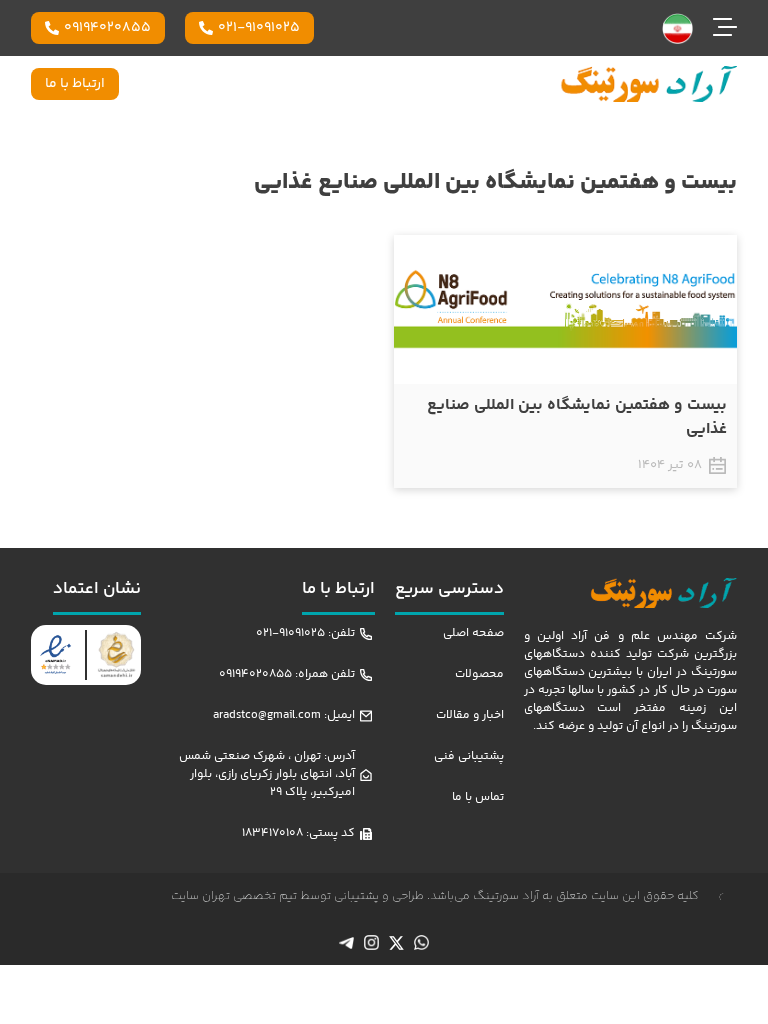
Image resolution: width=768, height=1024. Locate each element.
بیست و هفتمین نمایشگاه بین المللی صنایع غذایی (577, 417)
